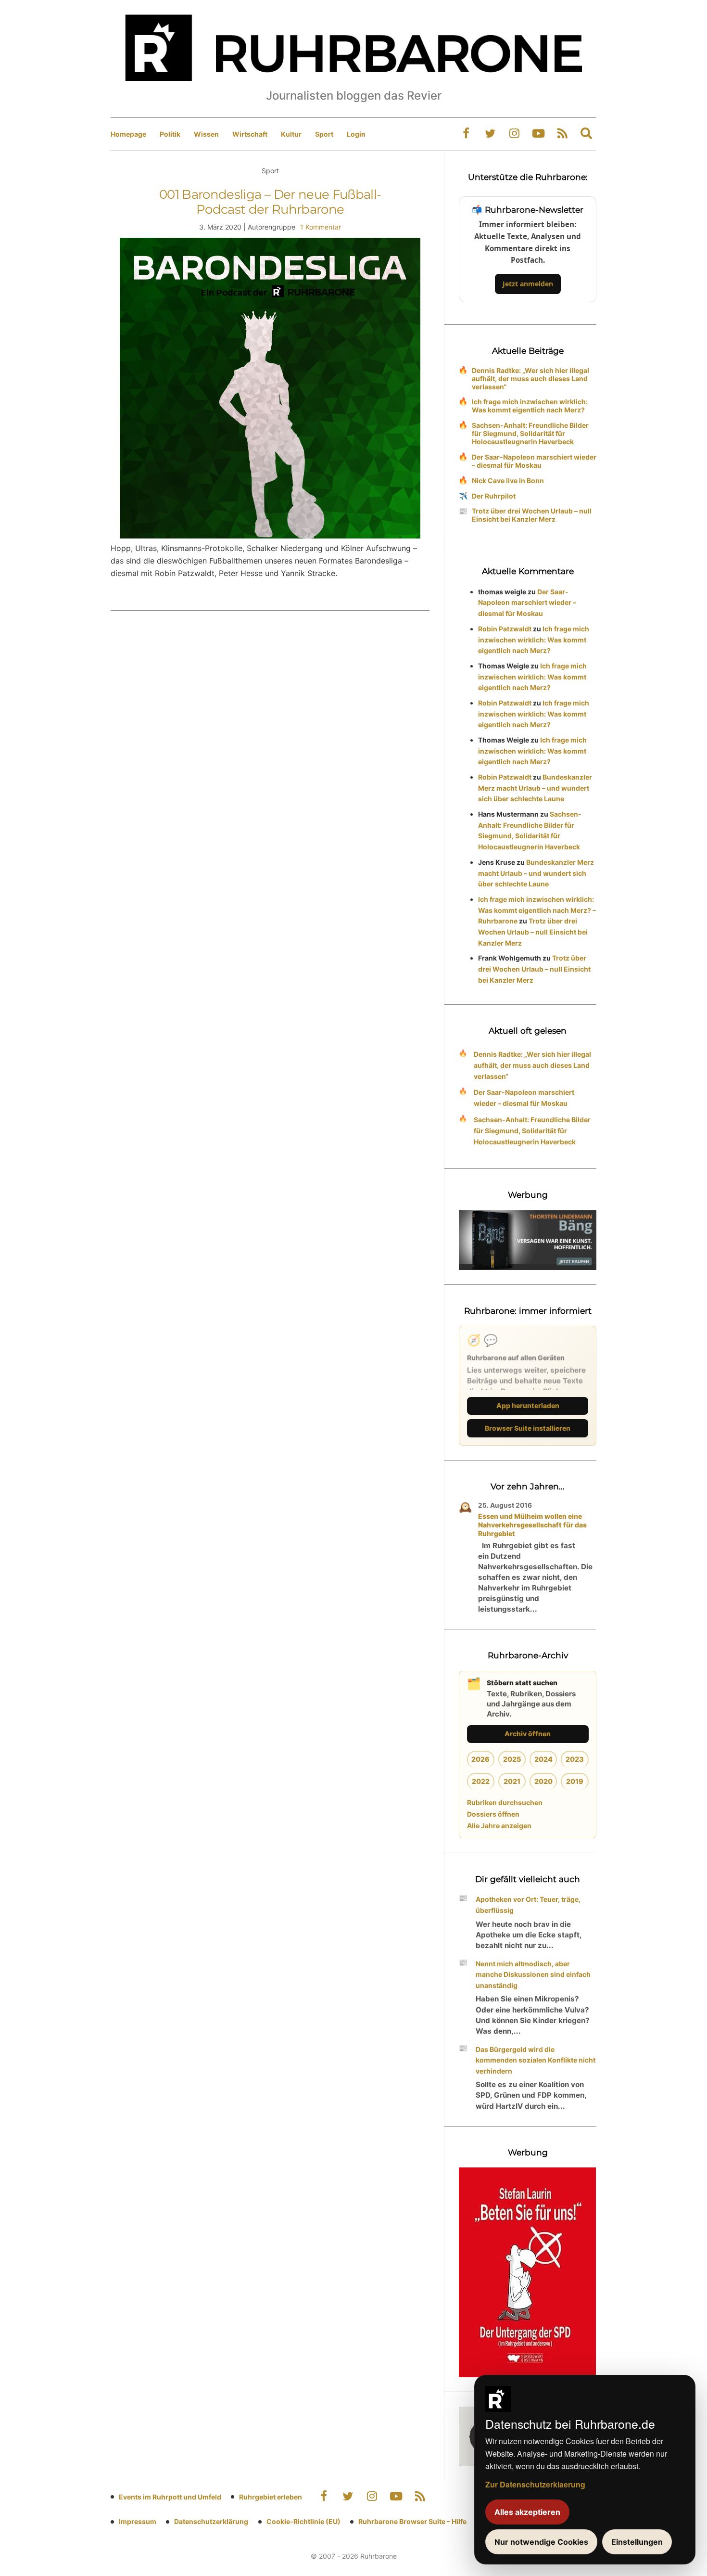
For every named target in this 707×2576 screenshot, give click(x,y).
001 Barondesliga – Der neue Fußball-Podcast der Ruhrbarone (270, 202)
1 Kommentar (321, 227)
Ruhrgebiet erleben (271, 2497)
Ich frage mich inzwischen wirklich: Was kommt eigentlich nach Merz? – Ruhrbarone (537, 910)
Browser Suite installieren (528, 1428)
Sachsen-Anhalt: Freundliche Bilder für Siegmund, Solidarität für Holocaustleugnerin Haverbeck (530, 433)
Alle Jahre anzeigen (499, 1826)
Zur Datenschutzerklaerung (535, 2484)
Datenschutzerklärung (211, 2521)
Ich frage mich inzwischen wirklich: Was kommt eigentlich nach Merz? (530, 406)
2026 (480, 1759)
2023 (575, 1759)
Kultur (291, 134)
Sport (324, 134)
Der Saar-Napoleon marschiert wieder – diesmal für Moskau (534, 461)
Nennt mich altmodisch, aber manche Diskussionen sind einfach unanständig (533, 1975)
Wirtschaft (250, 134)
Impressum (138, 2521)
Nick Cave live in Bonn (508, 481)
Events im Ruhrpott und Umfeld (170, 2497)
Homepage (128, 134)
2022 (481, 1781)
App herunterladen (528, 1405)
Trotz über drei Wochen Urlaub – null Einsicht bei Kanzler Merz (532, 515)
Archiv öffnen (528, 1734)
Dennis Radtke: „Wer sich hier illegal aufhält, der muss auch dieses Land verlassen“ (530, 378)
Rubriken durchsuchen (505, 1802)
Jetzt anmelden (528, 284)
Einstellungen (637, 2542)
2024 (543, 1759)
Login (356, 134)
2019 (575, 1781)
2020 (543, 1781)
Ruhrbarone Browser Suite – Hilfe (412, 2521)
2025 (512, 1759)
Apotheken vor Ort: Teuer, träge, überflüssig (528, 1905)
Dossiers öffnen (493, 1814)
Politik (170, 134)
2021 (512, 1781)
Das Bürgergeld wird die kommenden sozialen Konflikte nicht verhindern (536, 2060)
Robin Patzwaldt (505, 629)
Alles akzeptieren (527, 2512)
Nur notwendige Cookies (541, 2542)
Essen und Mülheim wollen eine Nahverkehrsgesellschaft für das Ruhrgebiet (532, 1525)
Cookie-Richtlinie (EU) (303, 2521)
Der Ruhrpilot (494, 496)
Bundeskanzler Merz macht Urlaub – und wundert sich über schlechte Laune (535, 788)
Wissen (206, 134)
